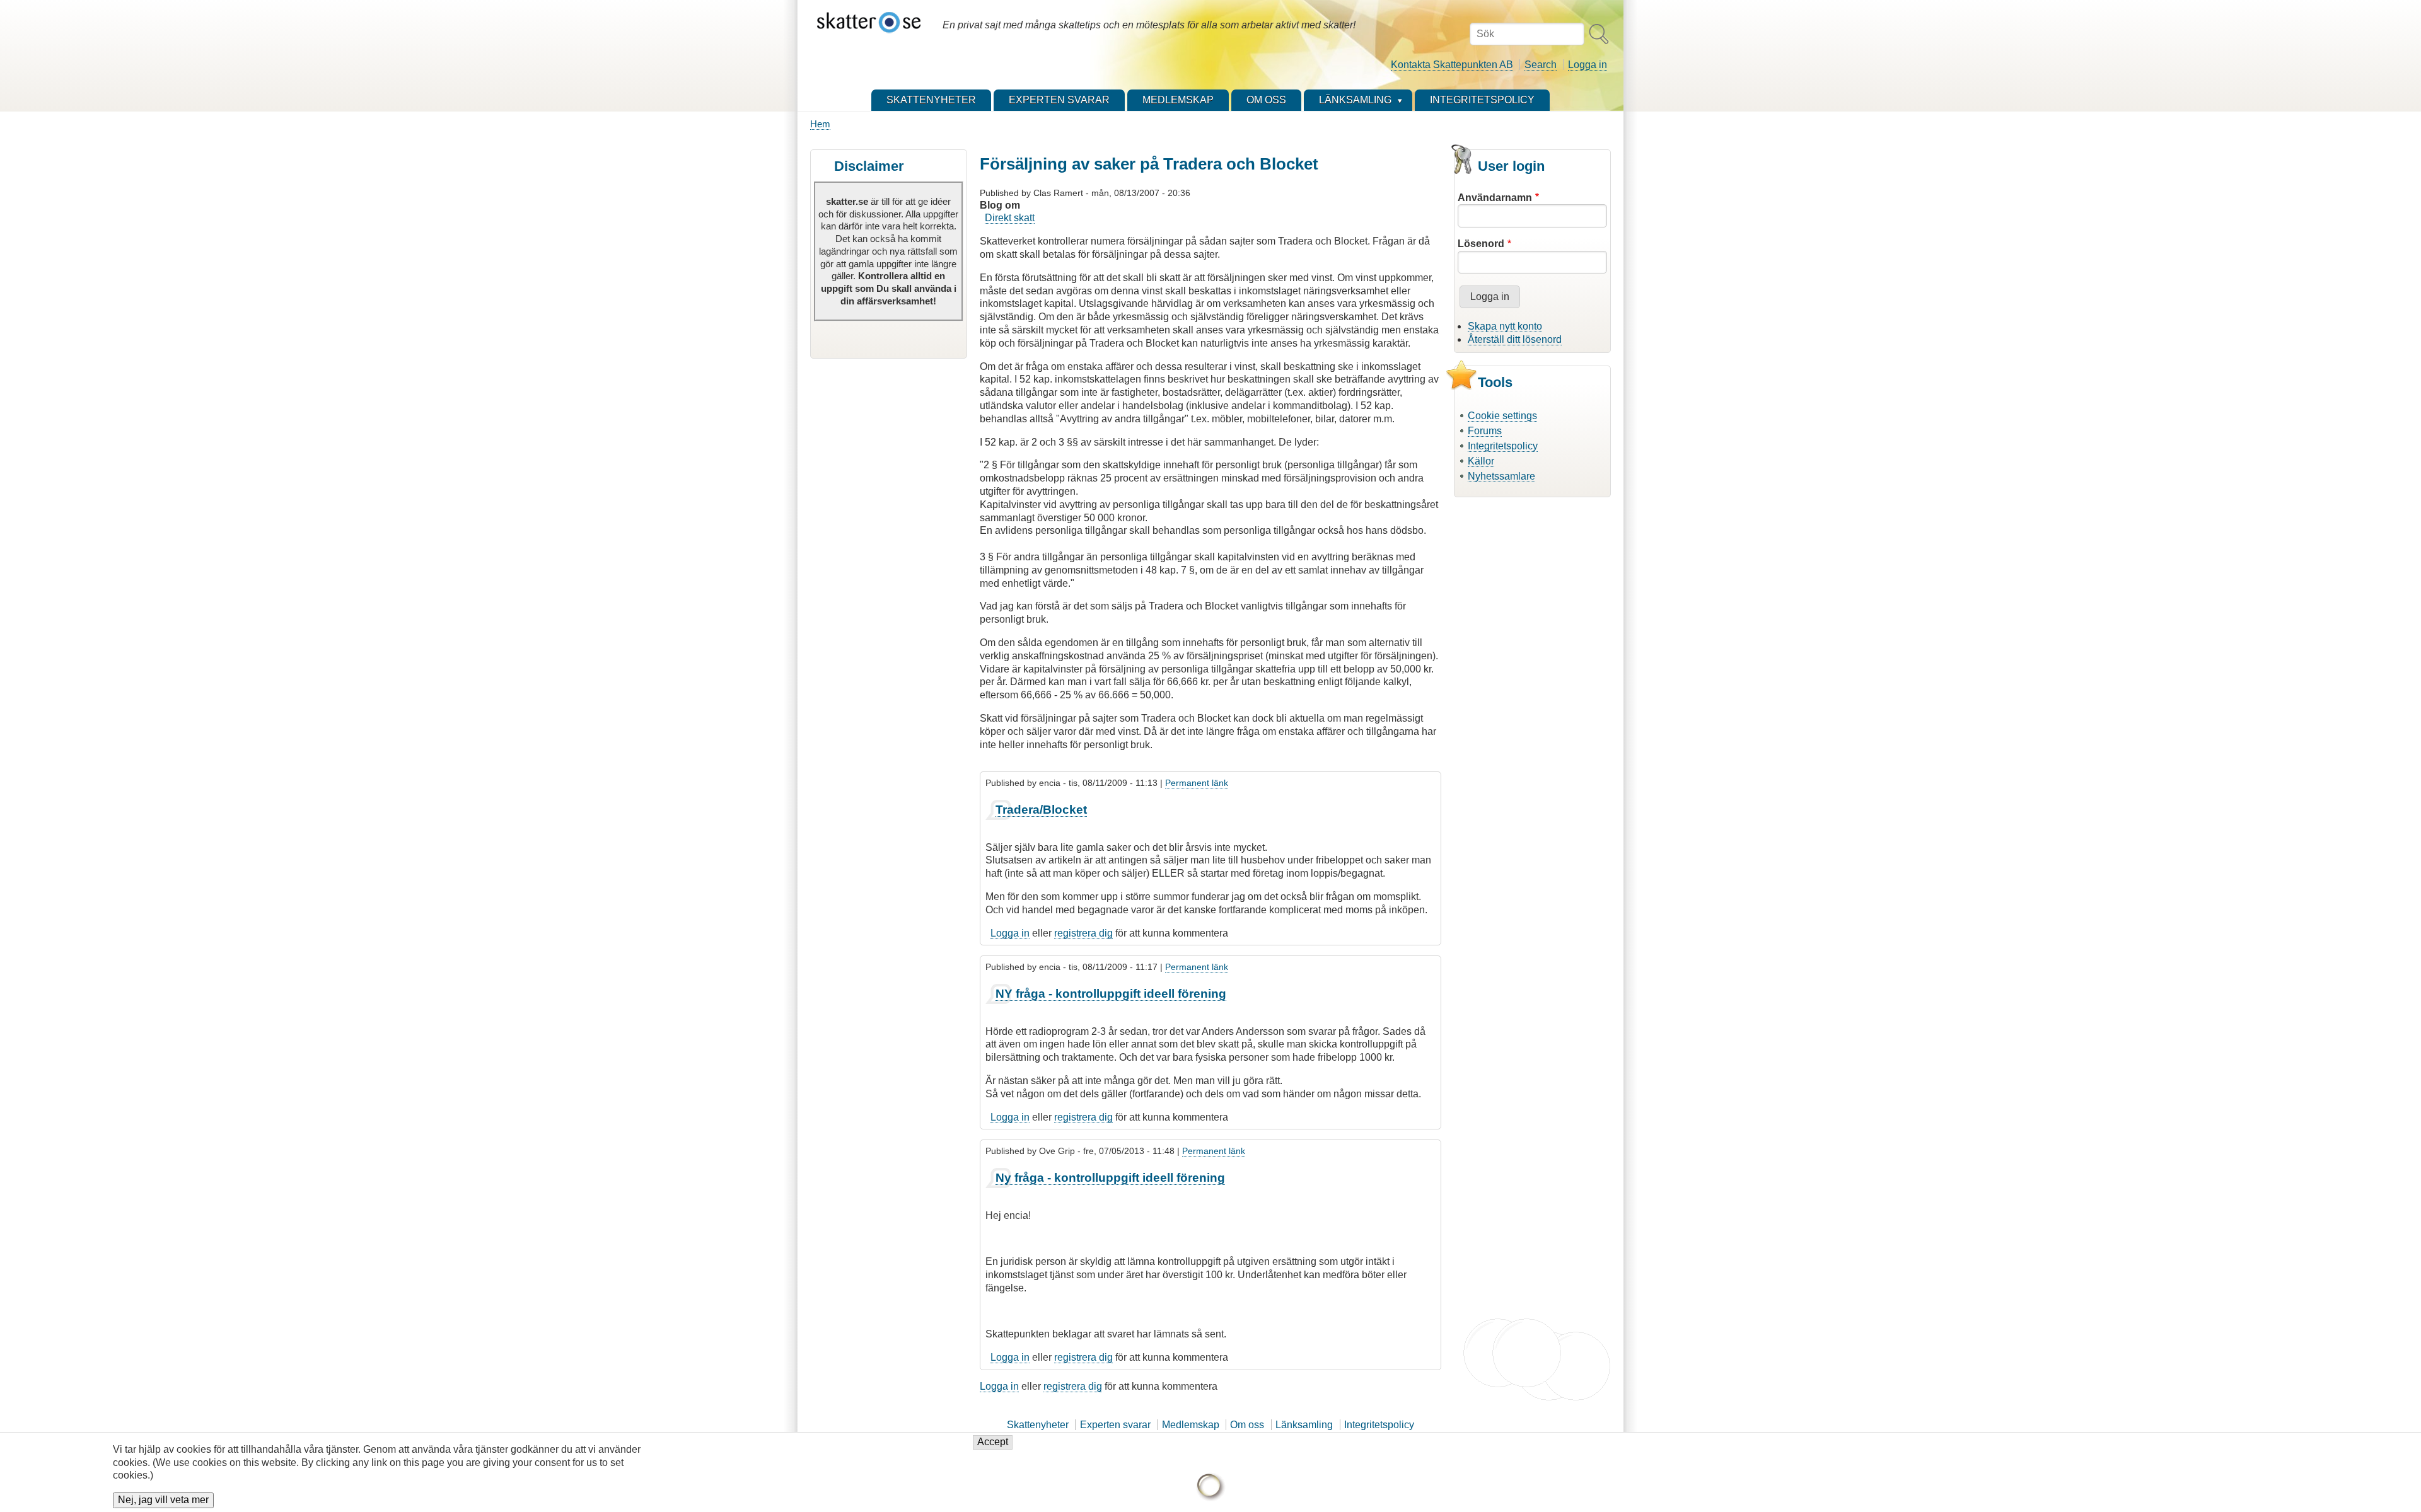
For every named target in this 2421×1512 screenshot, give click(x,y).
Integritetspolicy (1503, 446)
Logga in (1588, 65)
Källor (1481, 461)
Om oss (1247, 1425)
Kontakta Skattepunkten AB (1452, 65)
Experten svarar (1115, 1425)
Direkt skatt (1010, 218)
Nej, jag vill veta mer (163, 1500)
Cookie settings (1502, 416)
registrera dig (1083, 933)
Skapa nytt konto (1505, 326)
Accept (993, 1442)
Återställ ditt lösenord (1515, 339)
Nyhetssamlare (1501, 476)
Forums (1485, 431)
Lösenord (1481, 244)
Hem (820, 124)
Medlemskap (1191, 1425)
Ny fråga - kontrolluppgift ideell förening (1110, 1178)
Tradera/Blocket (1041, 810)
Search (1541, 65)
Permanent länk (1197, 783)
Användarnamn (1495, 198)
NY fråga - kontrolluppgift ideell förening (1111, 994)
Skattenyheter (1038, 1425)
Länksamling (1304, 1425)
